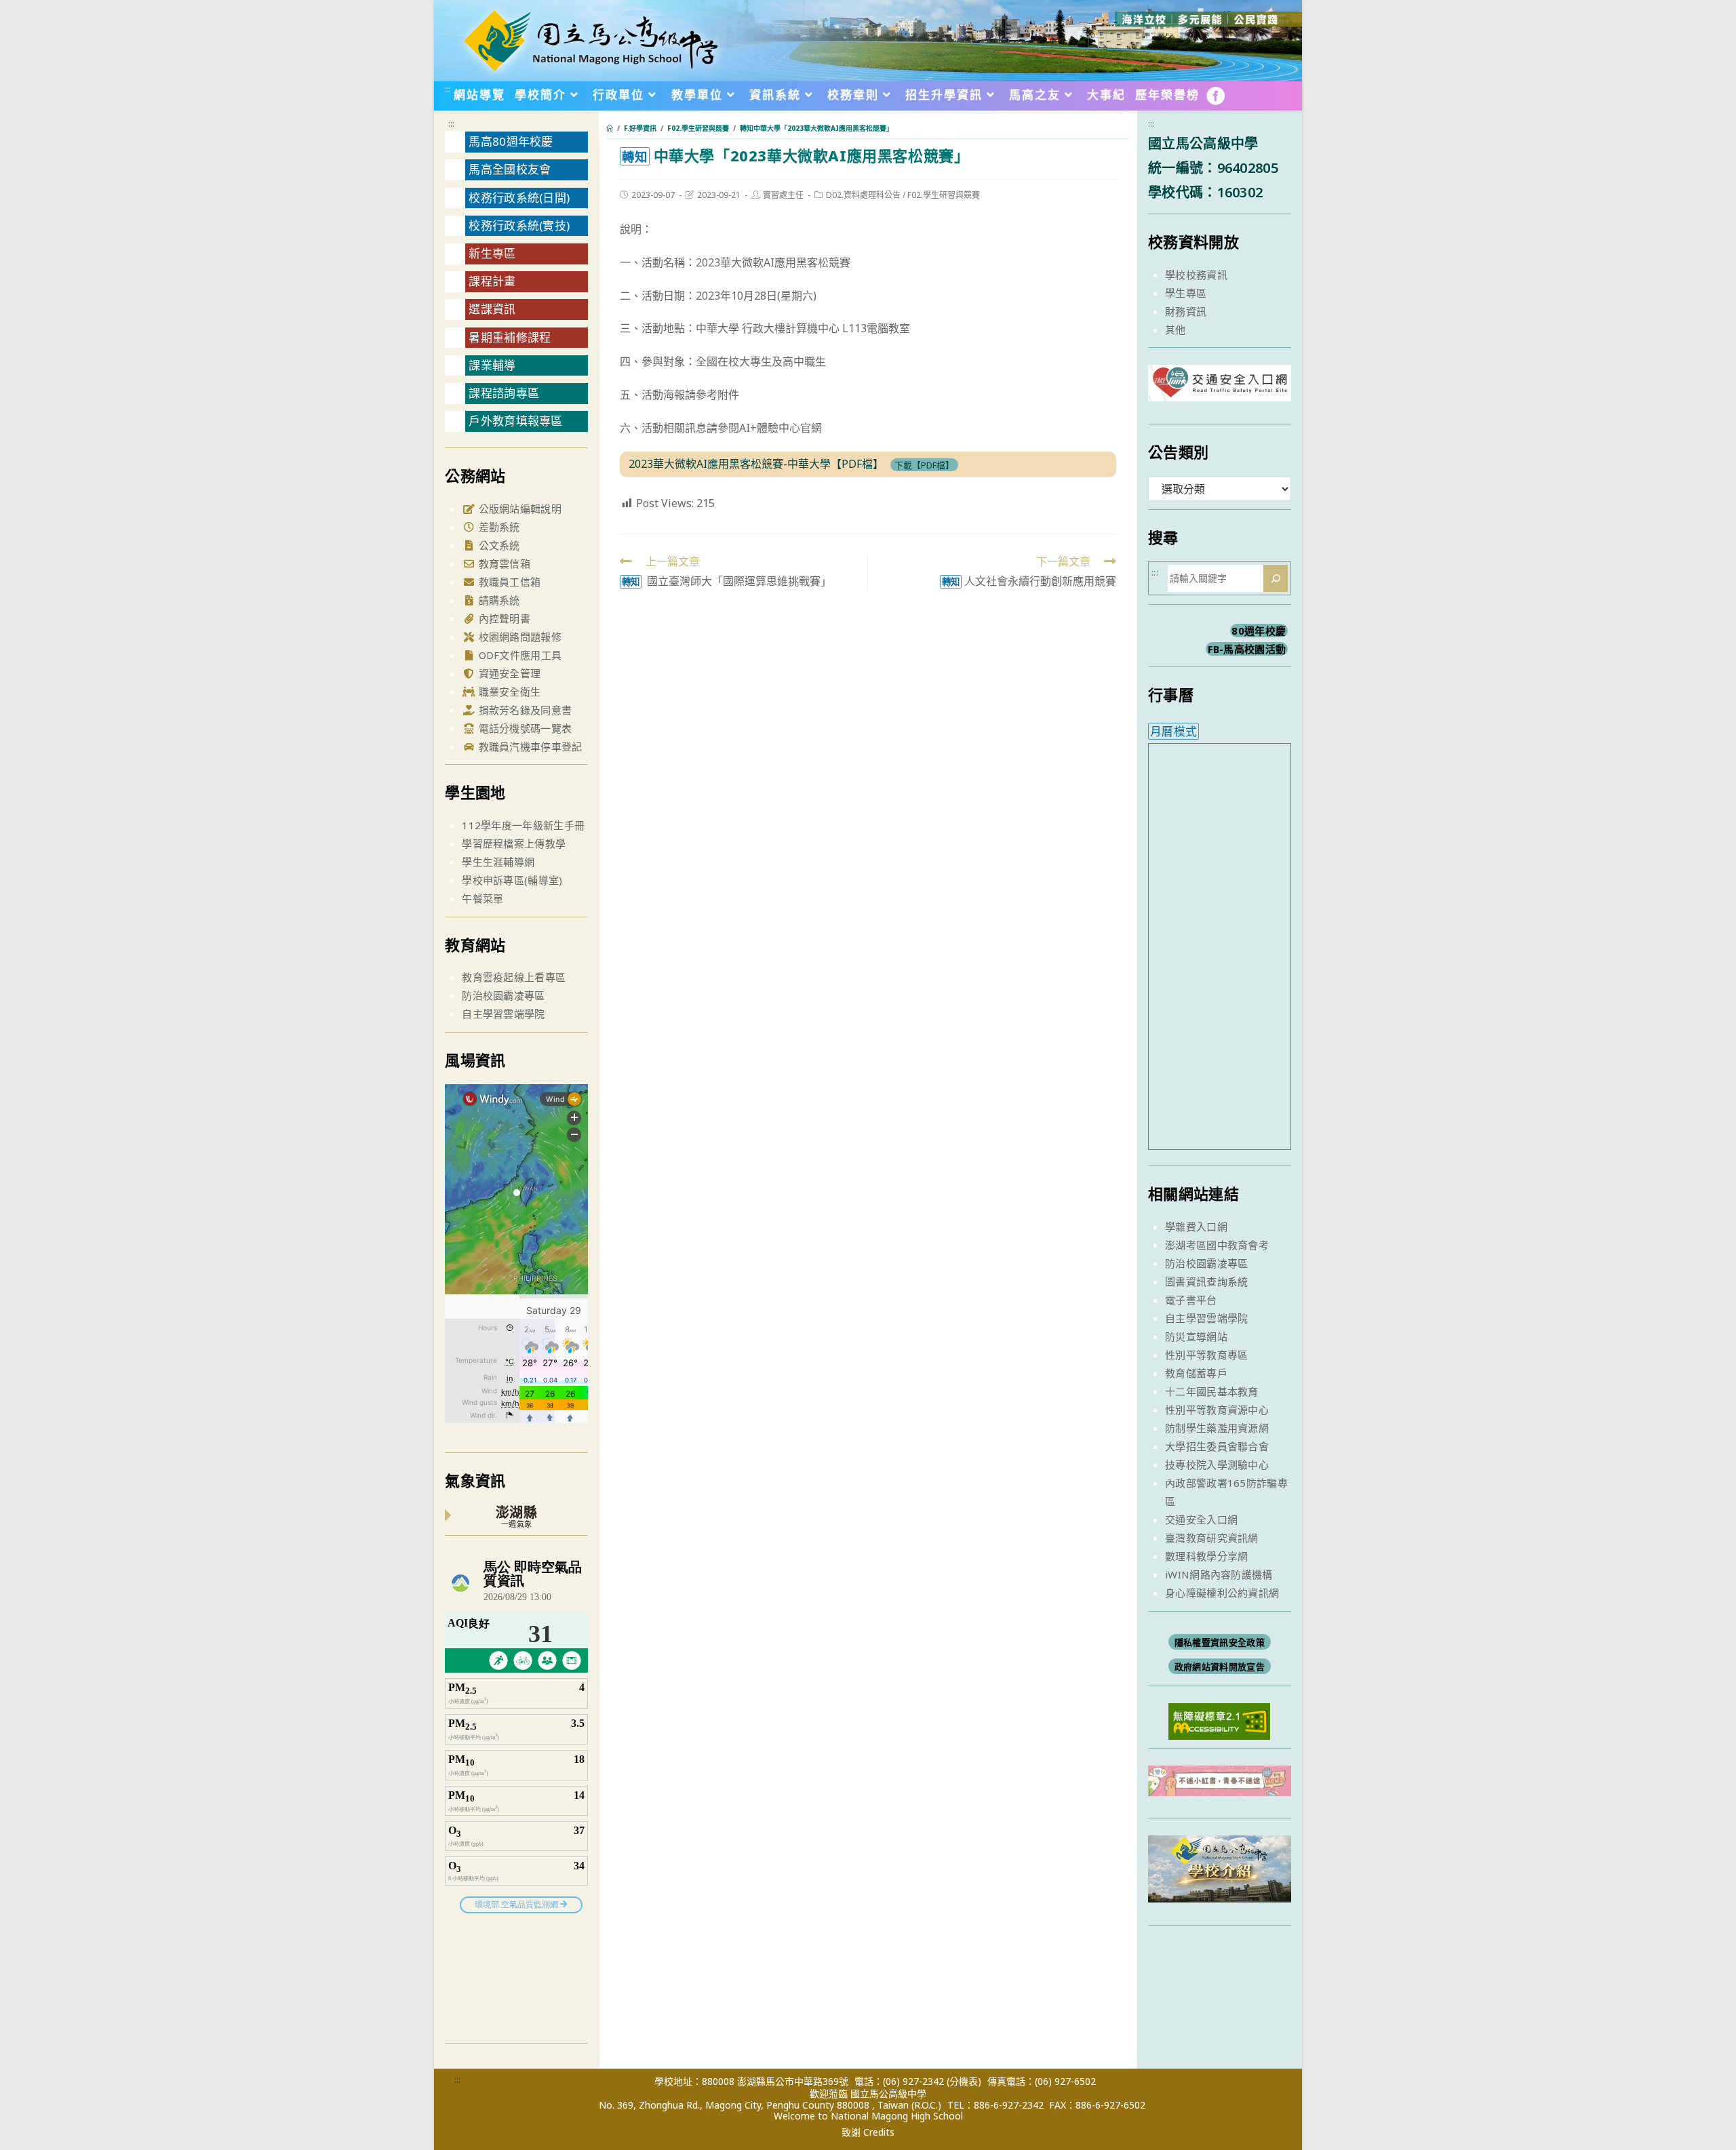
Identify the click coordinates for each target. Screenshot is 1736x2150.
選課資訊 (492, 309)
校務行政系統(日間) (519, 198)
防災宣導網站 (1196, 1336)
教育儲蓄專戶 (1196, 1373)
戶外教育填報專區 (515, 421)
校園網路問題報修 (518, 637)
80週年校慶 (1259, 631)
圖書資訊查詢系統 (1206, 1281)
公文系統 (498, 545)
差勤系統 (498, 527)
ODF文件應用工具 (518, 655)
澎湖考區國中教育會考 (1217, 1245)
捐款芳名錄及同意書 (524, 710)
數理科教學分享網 (1206, 1556)
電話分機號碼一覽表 (524, 728)
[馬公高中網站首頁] (590, 39)
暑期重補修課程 (510, 337)
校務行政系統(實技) (519, 225)
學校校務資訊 (1196, 275)
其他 (1176, 330)
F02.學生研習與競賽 (944, 195)
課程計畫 (492, 281)
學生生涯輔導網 (498, 862)
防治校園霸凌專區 (503, 995)
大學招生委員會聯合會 (1217, 1446)
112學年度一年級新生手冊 (523, 825)
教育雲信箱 (503, 563)
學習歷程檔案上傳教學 (514, 843)
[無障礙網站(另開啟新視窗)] (1219, 1720)
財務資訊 (1186, 311)
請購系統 (498, 600)
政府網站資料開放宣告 (1220, 1667)
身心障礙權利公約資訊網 (1222, 1593)
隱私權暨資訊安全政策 (1220, 1642)
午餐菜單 (482, 898)
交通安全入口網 (1201, 1519)
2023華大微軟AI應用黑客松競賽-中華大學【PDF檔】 (756, 464)
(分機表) (964, 2081)
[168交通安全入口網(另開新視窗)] (1220, 389)
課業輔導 (492, 365)
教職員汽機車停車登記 (529, 746)
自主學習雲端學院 (503, 1014)
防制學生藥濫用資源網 (1217, 1428)
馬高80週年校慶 (511, 141)
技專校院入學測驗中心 (1217, 1465)
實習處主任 (783, 195)
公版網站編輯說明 (518, 509)
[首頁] (610, 128)
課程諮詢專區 (504, 393)
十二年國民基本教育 (1212, 1391)
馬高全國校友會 (510, 169)
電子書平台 (1191, 1300)
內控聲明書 (503, 618)
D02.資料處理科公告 (863, 195)
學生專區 (1186, 293)
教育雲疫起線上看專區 (514, 977)
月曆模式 (1173, 731)
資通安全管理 (508, 673)
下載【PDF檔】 (924, 464)
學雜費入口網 (1196, 1227)
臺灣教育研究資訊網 (1212, 1538)
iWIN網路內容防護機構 (1219, 1574)
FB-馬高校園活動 (1247, 649)
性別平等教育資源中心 (1217, 1410)
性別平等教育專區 (1206, 1355)
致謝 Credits (868, 2132)
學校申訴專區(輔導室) (512, 880)
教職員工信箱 (508, 582)
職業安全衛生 (508, 692)
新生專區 (492, 253)
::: (447, 89)
